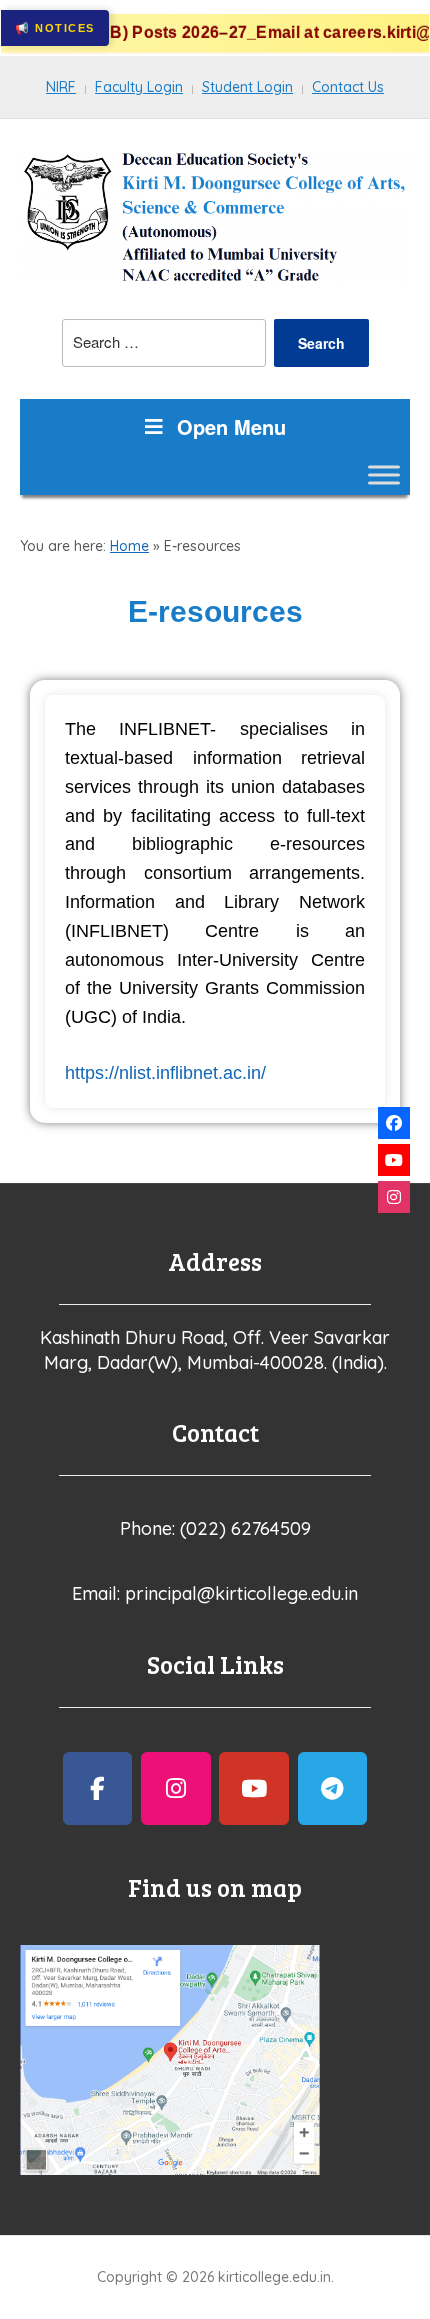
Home (129, 546)
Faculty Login (139, 87)
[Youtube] (394, 1160)
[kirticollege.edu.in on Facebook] (98, 1788)
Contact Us (348, 87)
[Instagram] (394, 1197)
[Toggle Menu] (384, 474)
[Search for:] (164, 343)
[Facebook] (394, 1123)
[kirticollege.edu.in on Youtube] (254, 1788)
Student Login (247, 87)
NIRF (61, 87)
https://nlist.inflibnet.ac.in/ (165, 1073)
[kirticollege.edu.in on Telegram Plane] (333, 1788)
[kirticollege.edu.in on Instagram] (176, 1788)
